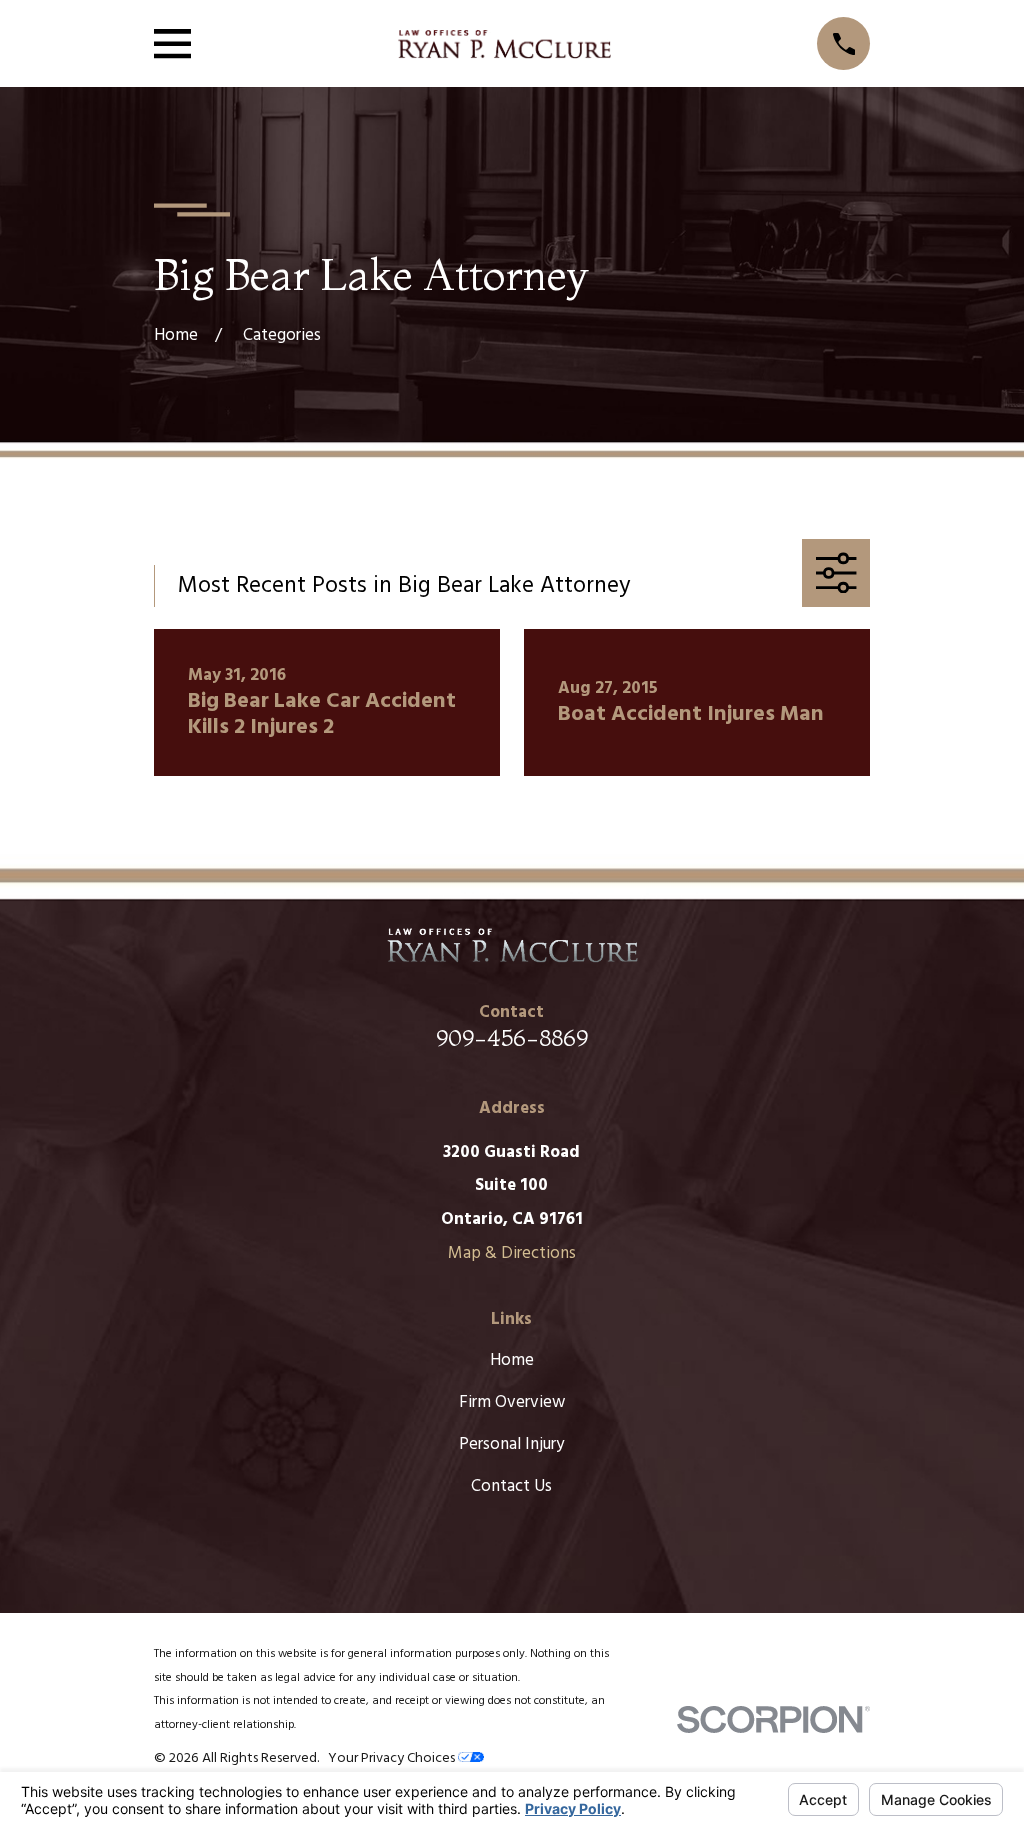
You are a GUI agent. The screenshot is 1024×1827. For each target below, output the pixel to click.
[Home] (504, 44)
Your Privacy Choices (393, 1758)
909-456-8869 (512, 1037)
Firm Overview (512, 1402)
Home (512, 1360)
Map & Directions (512, 1253)
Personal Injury (511, 1444)
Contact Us (511, 1486)
